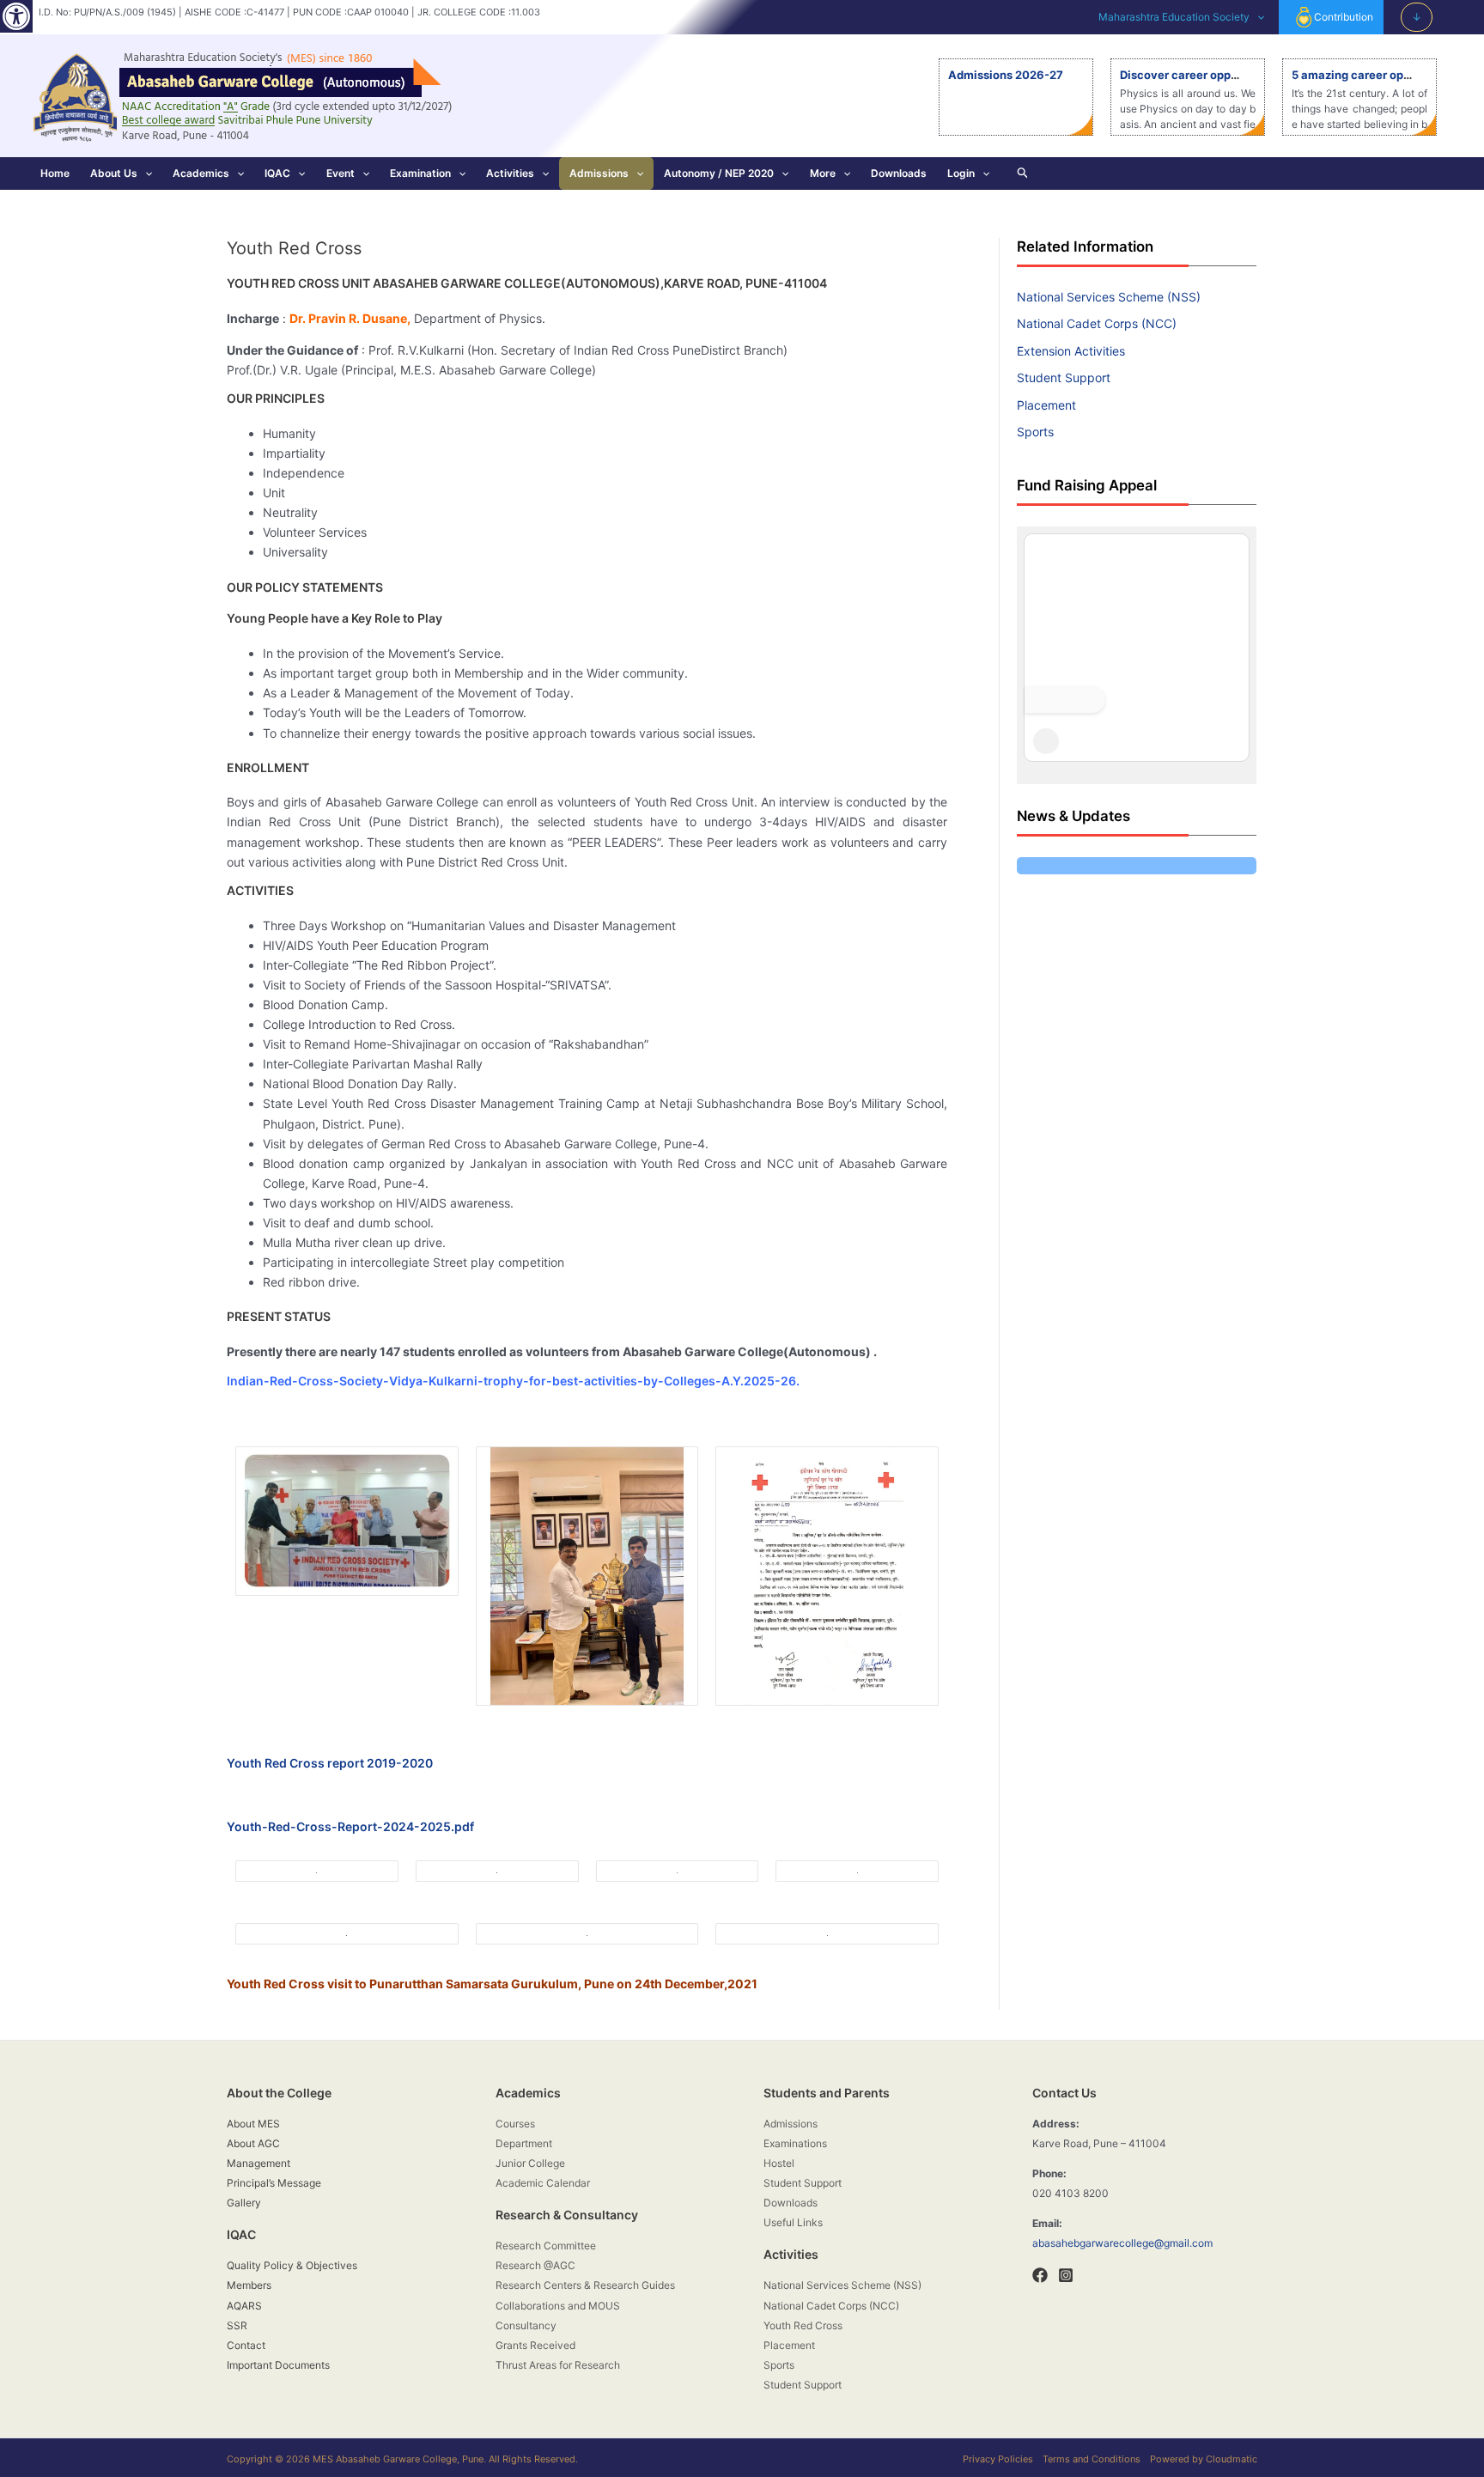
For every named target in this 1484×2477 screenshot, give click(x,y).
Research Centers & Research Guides (585, 2285)
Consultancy (526, 2325)
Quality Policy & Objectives (292, 2265)
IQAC (277, 173)
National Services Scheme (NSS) (1109, 297)
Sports (1035, 432)
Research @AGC (535, 2265)
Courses (515, 2124)
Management (258, 2163)
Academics (201, 173)
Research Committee (546, 2246)
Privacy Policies (998, 2459)
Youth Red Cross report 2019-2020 (330, 1763)
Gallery (244, 2203)
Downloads (899, 173)
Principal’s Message (274, 2183)
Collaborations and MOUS (558, 2306)
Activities (510, 173)
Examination (420, 173)
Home (55, 173)
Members (249, 2285)
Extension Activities (1071, 351)
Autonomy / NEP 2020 (719, 173)
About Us (114, 173)
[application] (1257, 17)
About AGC (253, 2143)
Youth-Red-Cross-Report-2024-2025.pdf (350, 1826)
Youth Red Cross (803, 2325)
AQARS (244, 2306)
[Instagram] (1066, 2275)
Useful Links (793, 2222)
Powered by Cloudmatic (1204, 2459)
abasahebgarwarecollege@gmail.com (1122, 2243)
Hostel (779, 2163)
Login (961, 173)
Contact (246, 2345)
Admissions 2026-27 (1006, 75)
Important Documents (278, 2365)
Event (341, 173)
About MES (253, 2124)
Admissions (599, 173)
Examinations (795, 2143)
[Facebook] (1040, 2275)
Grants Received (535, 2345)
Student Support (1064, 377)
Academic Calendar (543, 2183)
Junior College (530, 2163)
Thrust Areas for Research (558, 2365)
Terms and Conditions (1092, 2459)
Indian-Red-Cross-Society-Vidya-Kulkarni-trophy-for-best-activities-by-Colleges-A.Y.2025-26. (513, 1381)
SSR (237, 2325)
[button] (16, 16)
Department (524, 2143)
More (823, 173)
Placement (1046, 405)
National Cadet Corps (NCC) (1097, 323)
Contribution (1344, 17)
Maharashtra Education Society (1174, 17)
